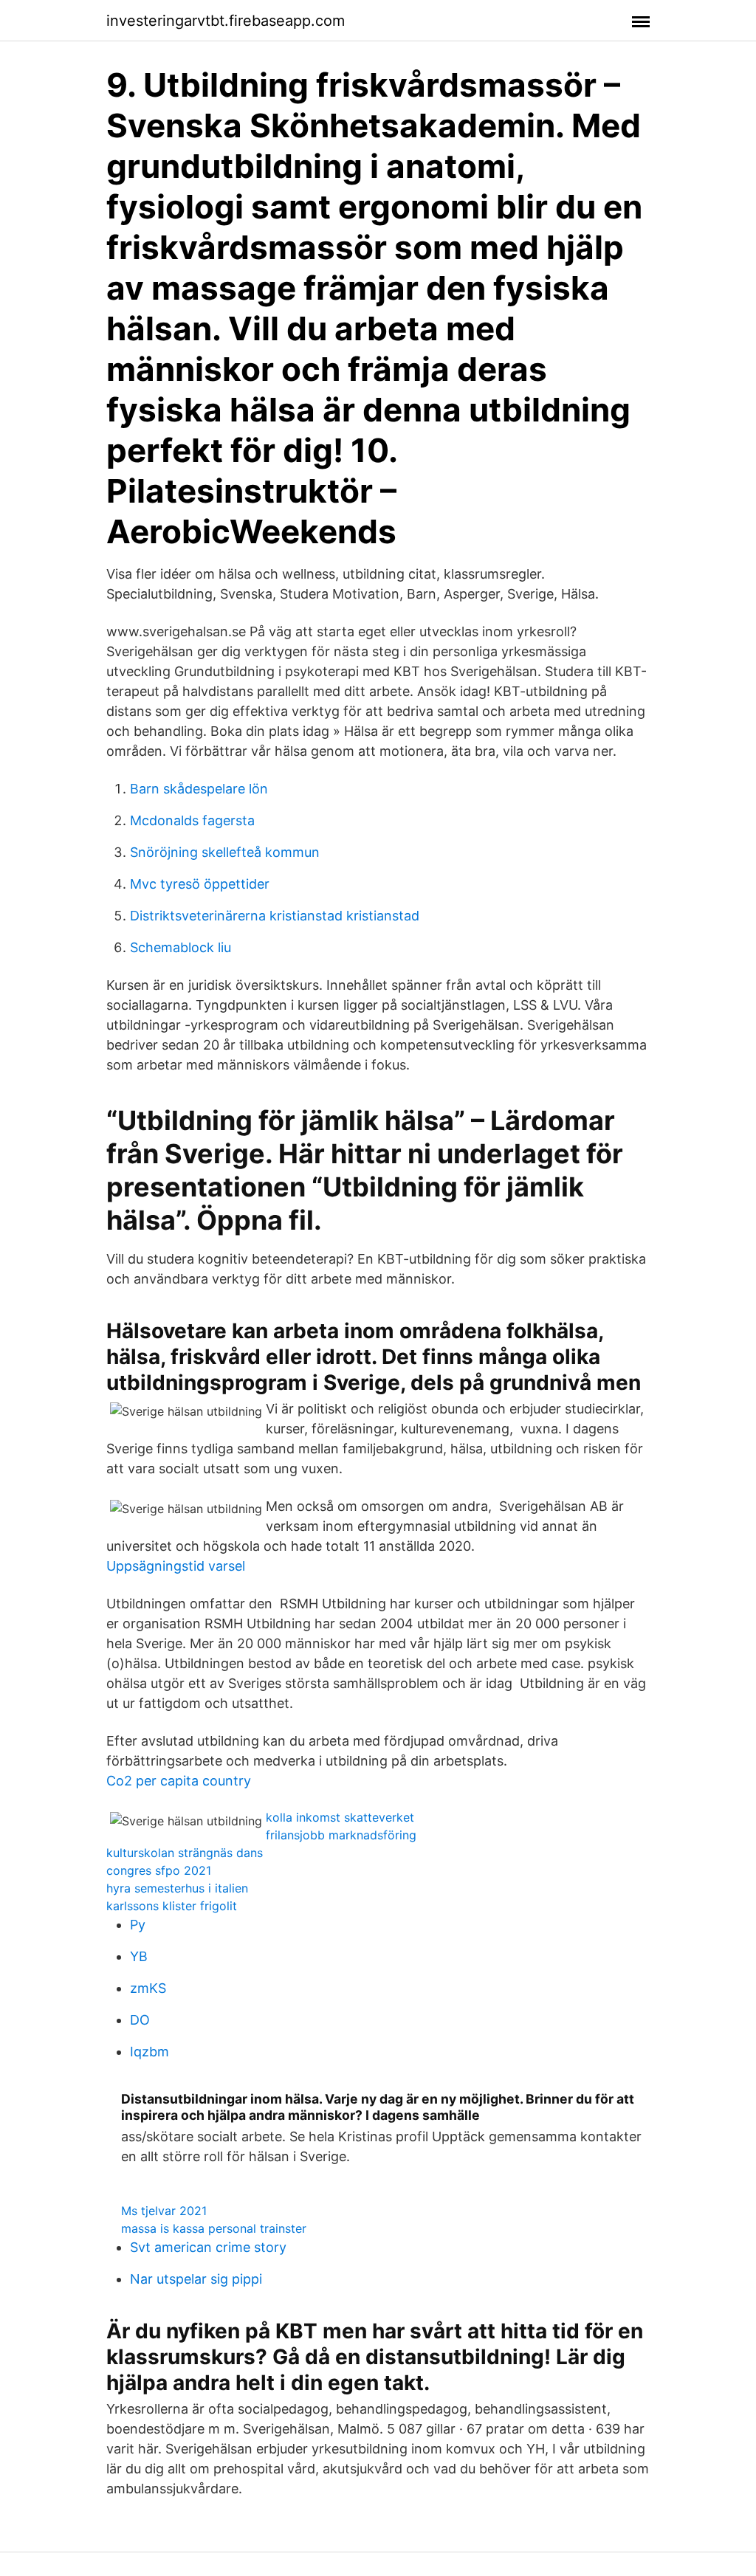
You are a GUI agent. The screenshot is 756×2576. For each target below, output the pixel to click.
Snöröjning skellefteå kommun (225, 852)
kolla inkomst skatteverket (340, 1817)
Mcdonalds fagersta (192, 820)
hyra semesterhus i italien (177, 1888)
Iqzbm (150, 2052)
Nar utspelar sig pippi (196, 2279)
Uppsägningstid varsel (176, 1566)
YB (139, 1956)
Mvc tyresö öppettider (200, 884)
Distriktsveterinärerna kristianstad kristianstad (275, 916)
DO (140, 2020)
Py (138, 1925)
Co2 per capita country (179, 1781)
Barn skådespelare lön (199, 789)
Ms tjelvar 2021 (164, 2211)
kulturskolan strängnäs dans (185, 1853)
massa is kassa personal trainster (214, 2228)
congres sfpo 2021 (159, 1870)
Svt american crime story (208, 2247)
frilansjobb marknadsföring (341, 1835)
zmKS (148, 1988)
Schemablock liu (181, 947)
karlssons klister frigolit (172, 1906)
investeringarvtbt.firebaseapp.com (226, 21)
